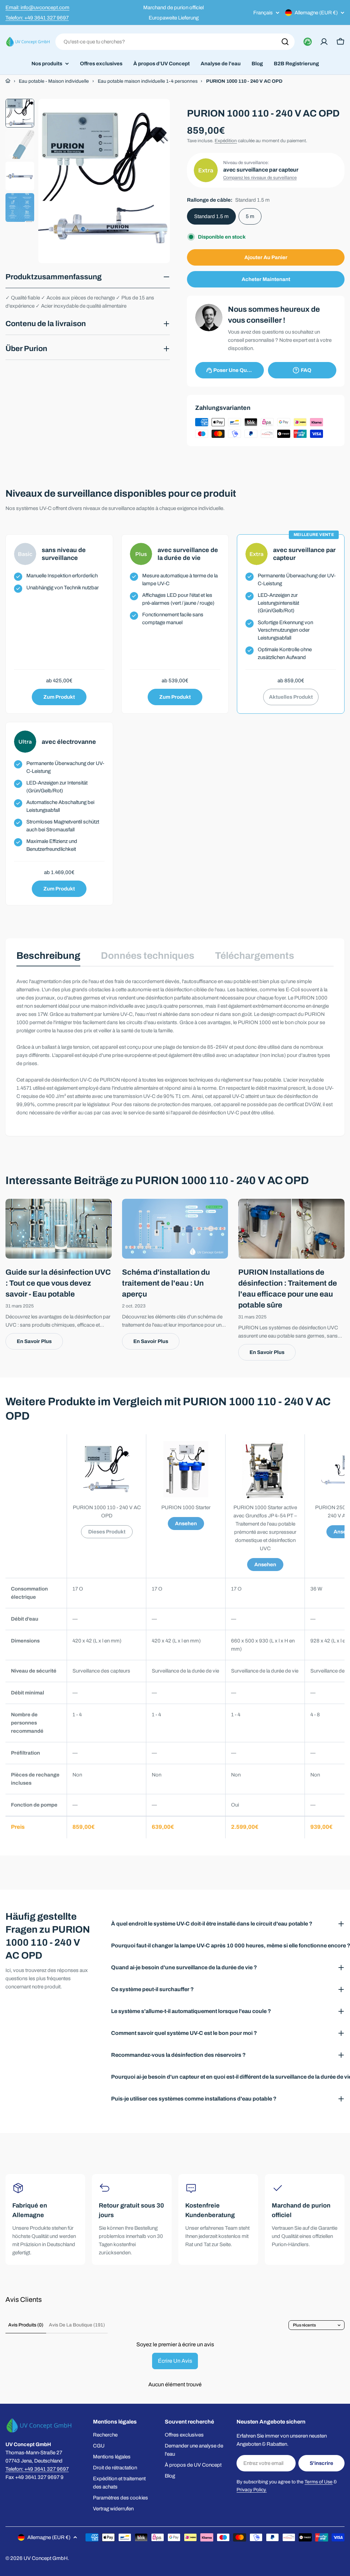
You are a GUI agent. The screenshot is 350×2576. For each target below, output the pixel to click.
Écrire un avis (175, 2361)
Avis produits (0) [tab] (26, 2325)
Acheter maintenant (266, 279)
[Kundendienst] (308, 42)
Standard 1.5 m (211, 216)
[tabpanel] (175, 1047)
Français (263, 13)
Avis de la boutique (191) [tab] (77, 2325)
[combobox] (175, 42)
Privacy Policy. (252, 2490)
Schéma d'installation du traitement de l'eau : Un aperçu (166, 1283)
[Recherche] (285, 42)
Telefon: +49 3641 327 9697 (37, 18)
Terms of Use (319, 2482)
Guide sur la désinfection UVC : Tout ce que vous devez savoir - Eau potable (58, 1283)
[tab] (48, 958)
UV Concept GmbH (46, 2558)
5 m (250, 216)
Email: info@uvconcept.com (37, 8)
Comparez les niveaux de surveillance (260, 178)
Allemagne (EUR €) (316, 13)
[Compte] (324, 42)
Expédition (226, 141)
